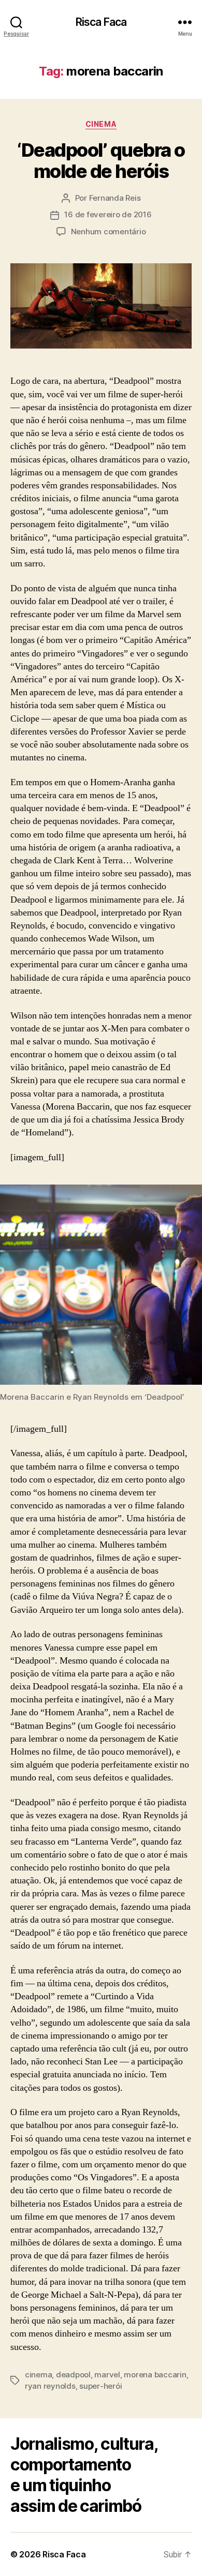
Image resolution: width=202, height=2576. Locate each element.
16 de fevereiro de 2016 (108, 214)
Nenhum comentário (109, 231)
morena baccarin (155, 2375)
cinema (38, 2375)
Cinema (101, 124)
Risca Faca (101, 22)
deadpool (73, 2375)
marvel (107, 2375)
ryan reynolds (50, 2386)
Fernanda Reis (115, 198)
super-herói (100, 2386)
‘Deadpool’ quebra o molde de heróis (101, 161)
